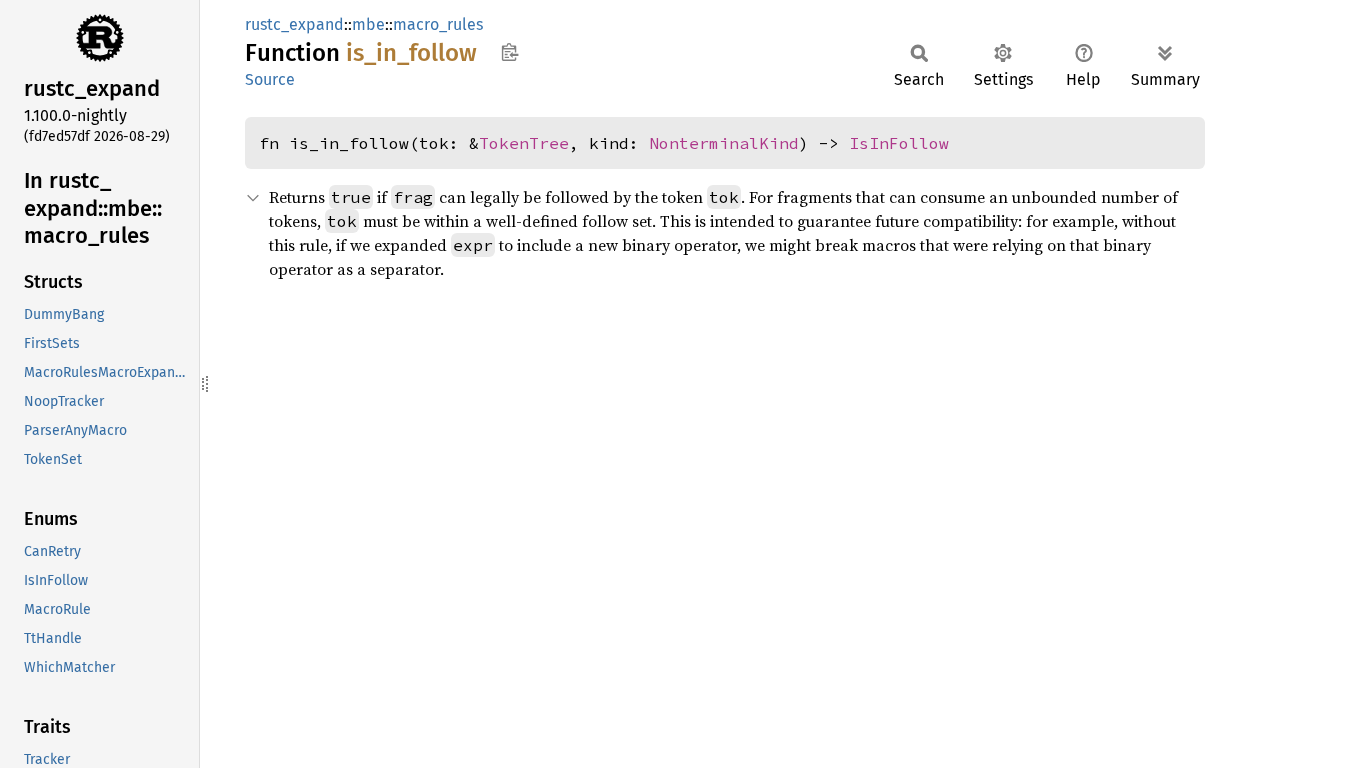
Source (270, 79)
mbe (368, 24)
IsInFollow (899, 143)
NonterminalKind (724, 143)
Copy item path (509, 52)
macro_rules (438, 24)
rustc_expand (294, 24)
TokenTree (524, 143)
